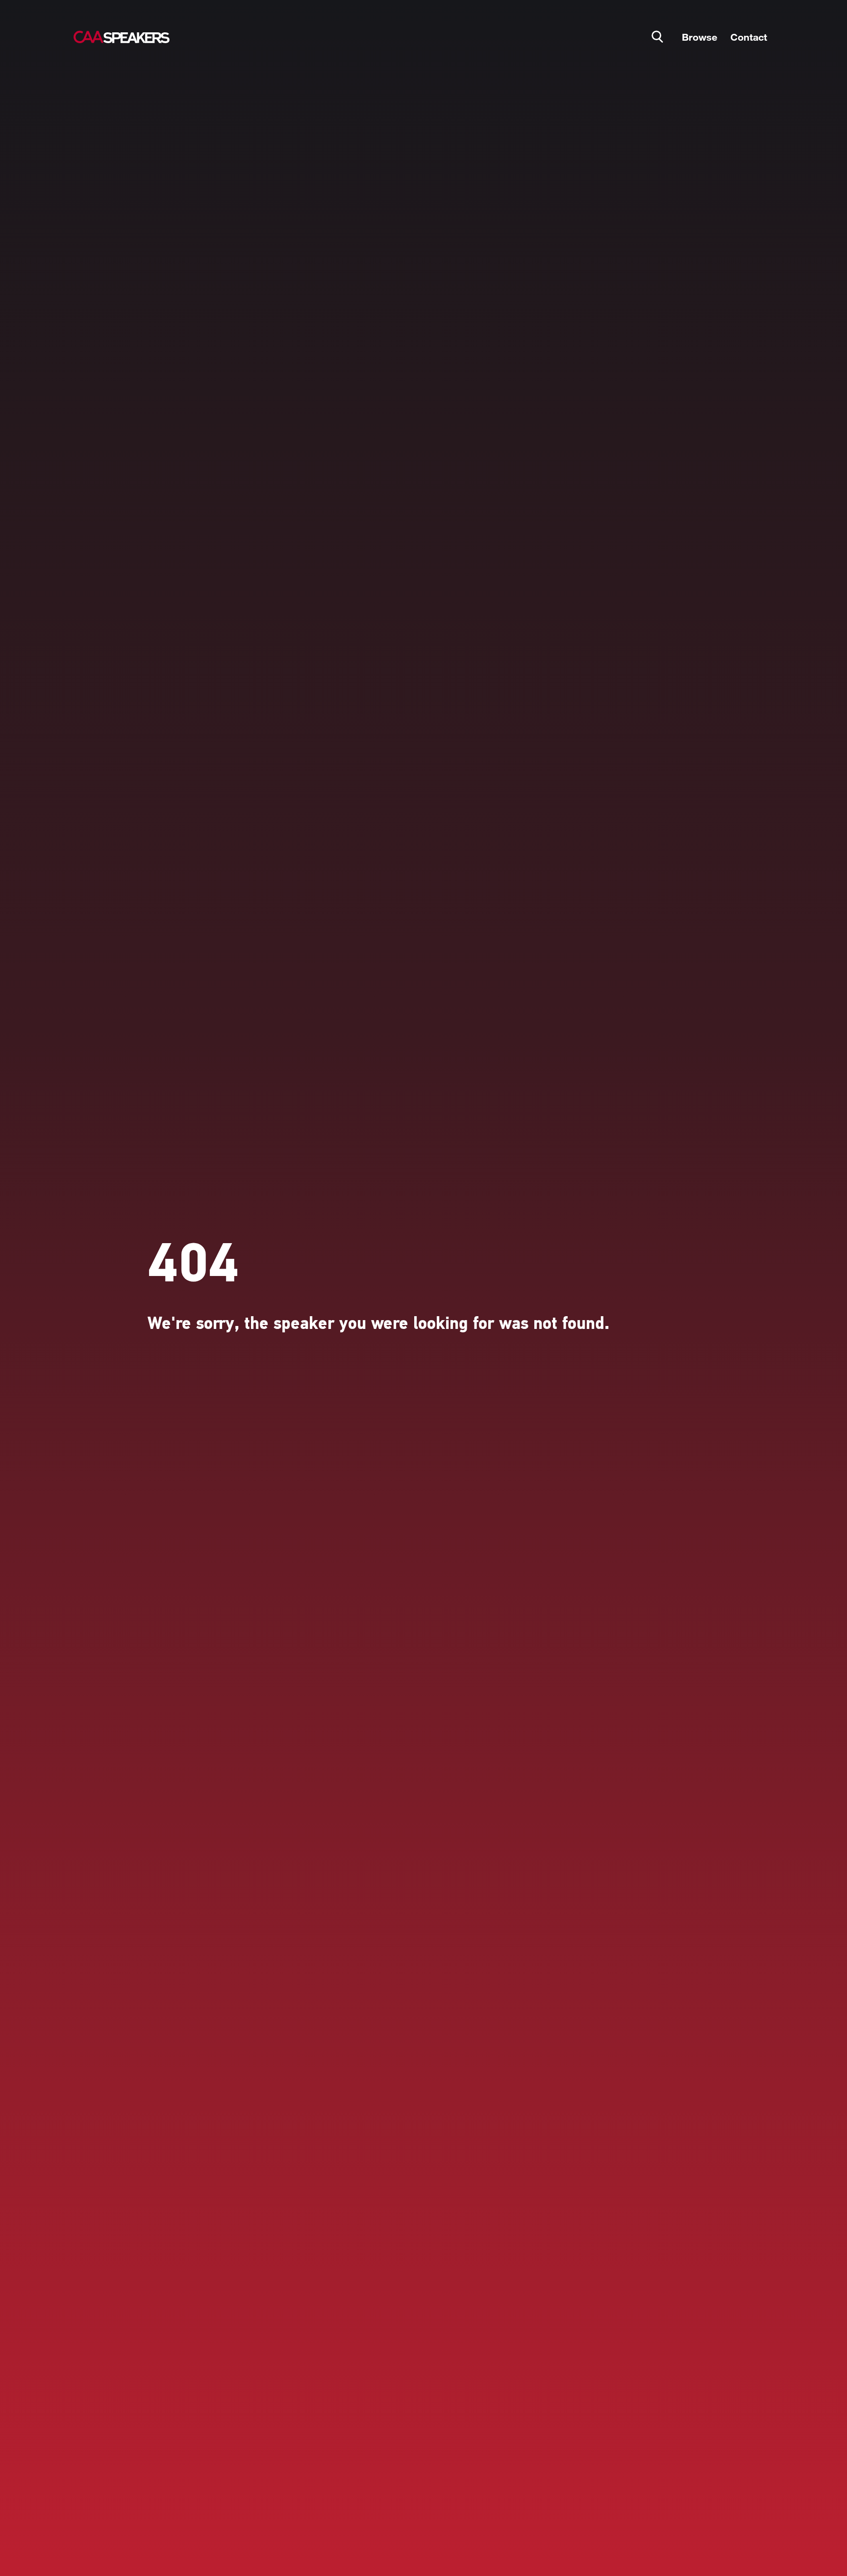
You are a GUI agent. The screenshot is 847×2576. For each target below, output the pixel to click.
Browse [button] (699, 37)
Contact (749, 37)
